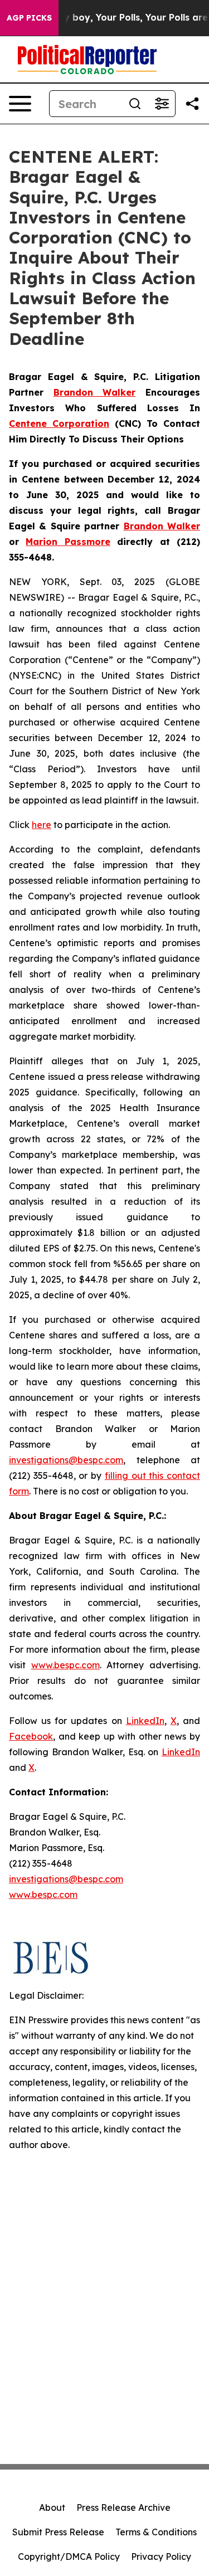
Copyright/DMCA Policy (69, 2556)
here (42, 825)
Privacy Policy (161, 2556)
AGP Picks (29, 18)
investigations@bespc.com (66, 1460)
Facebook (31, 1736)
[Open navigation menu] (20, 104)
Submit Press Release (58, 2532)
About (52, 2507)
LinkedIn (145, 1721)
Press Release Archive (123, 2507)
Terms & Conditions (156, 2532)
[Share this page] (192, 104)
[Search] (135, 104)
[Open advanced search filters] (162, 104)
